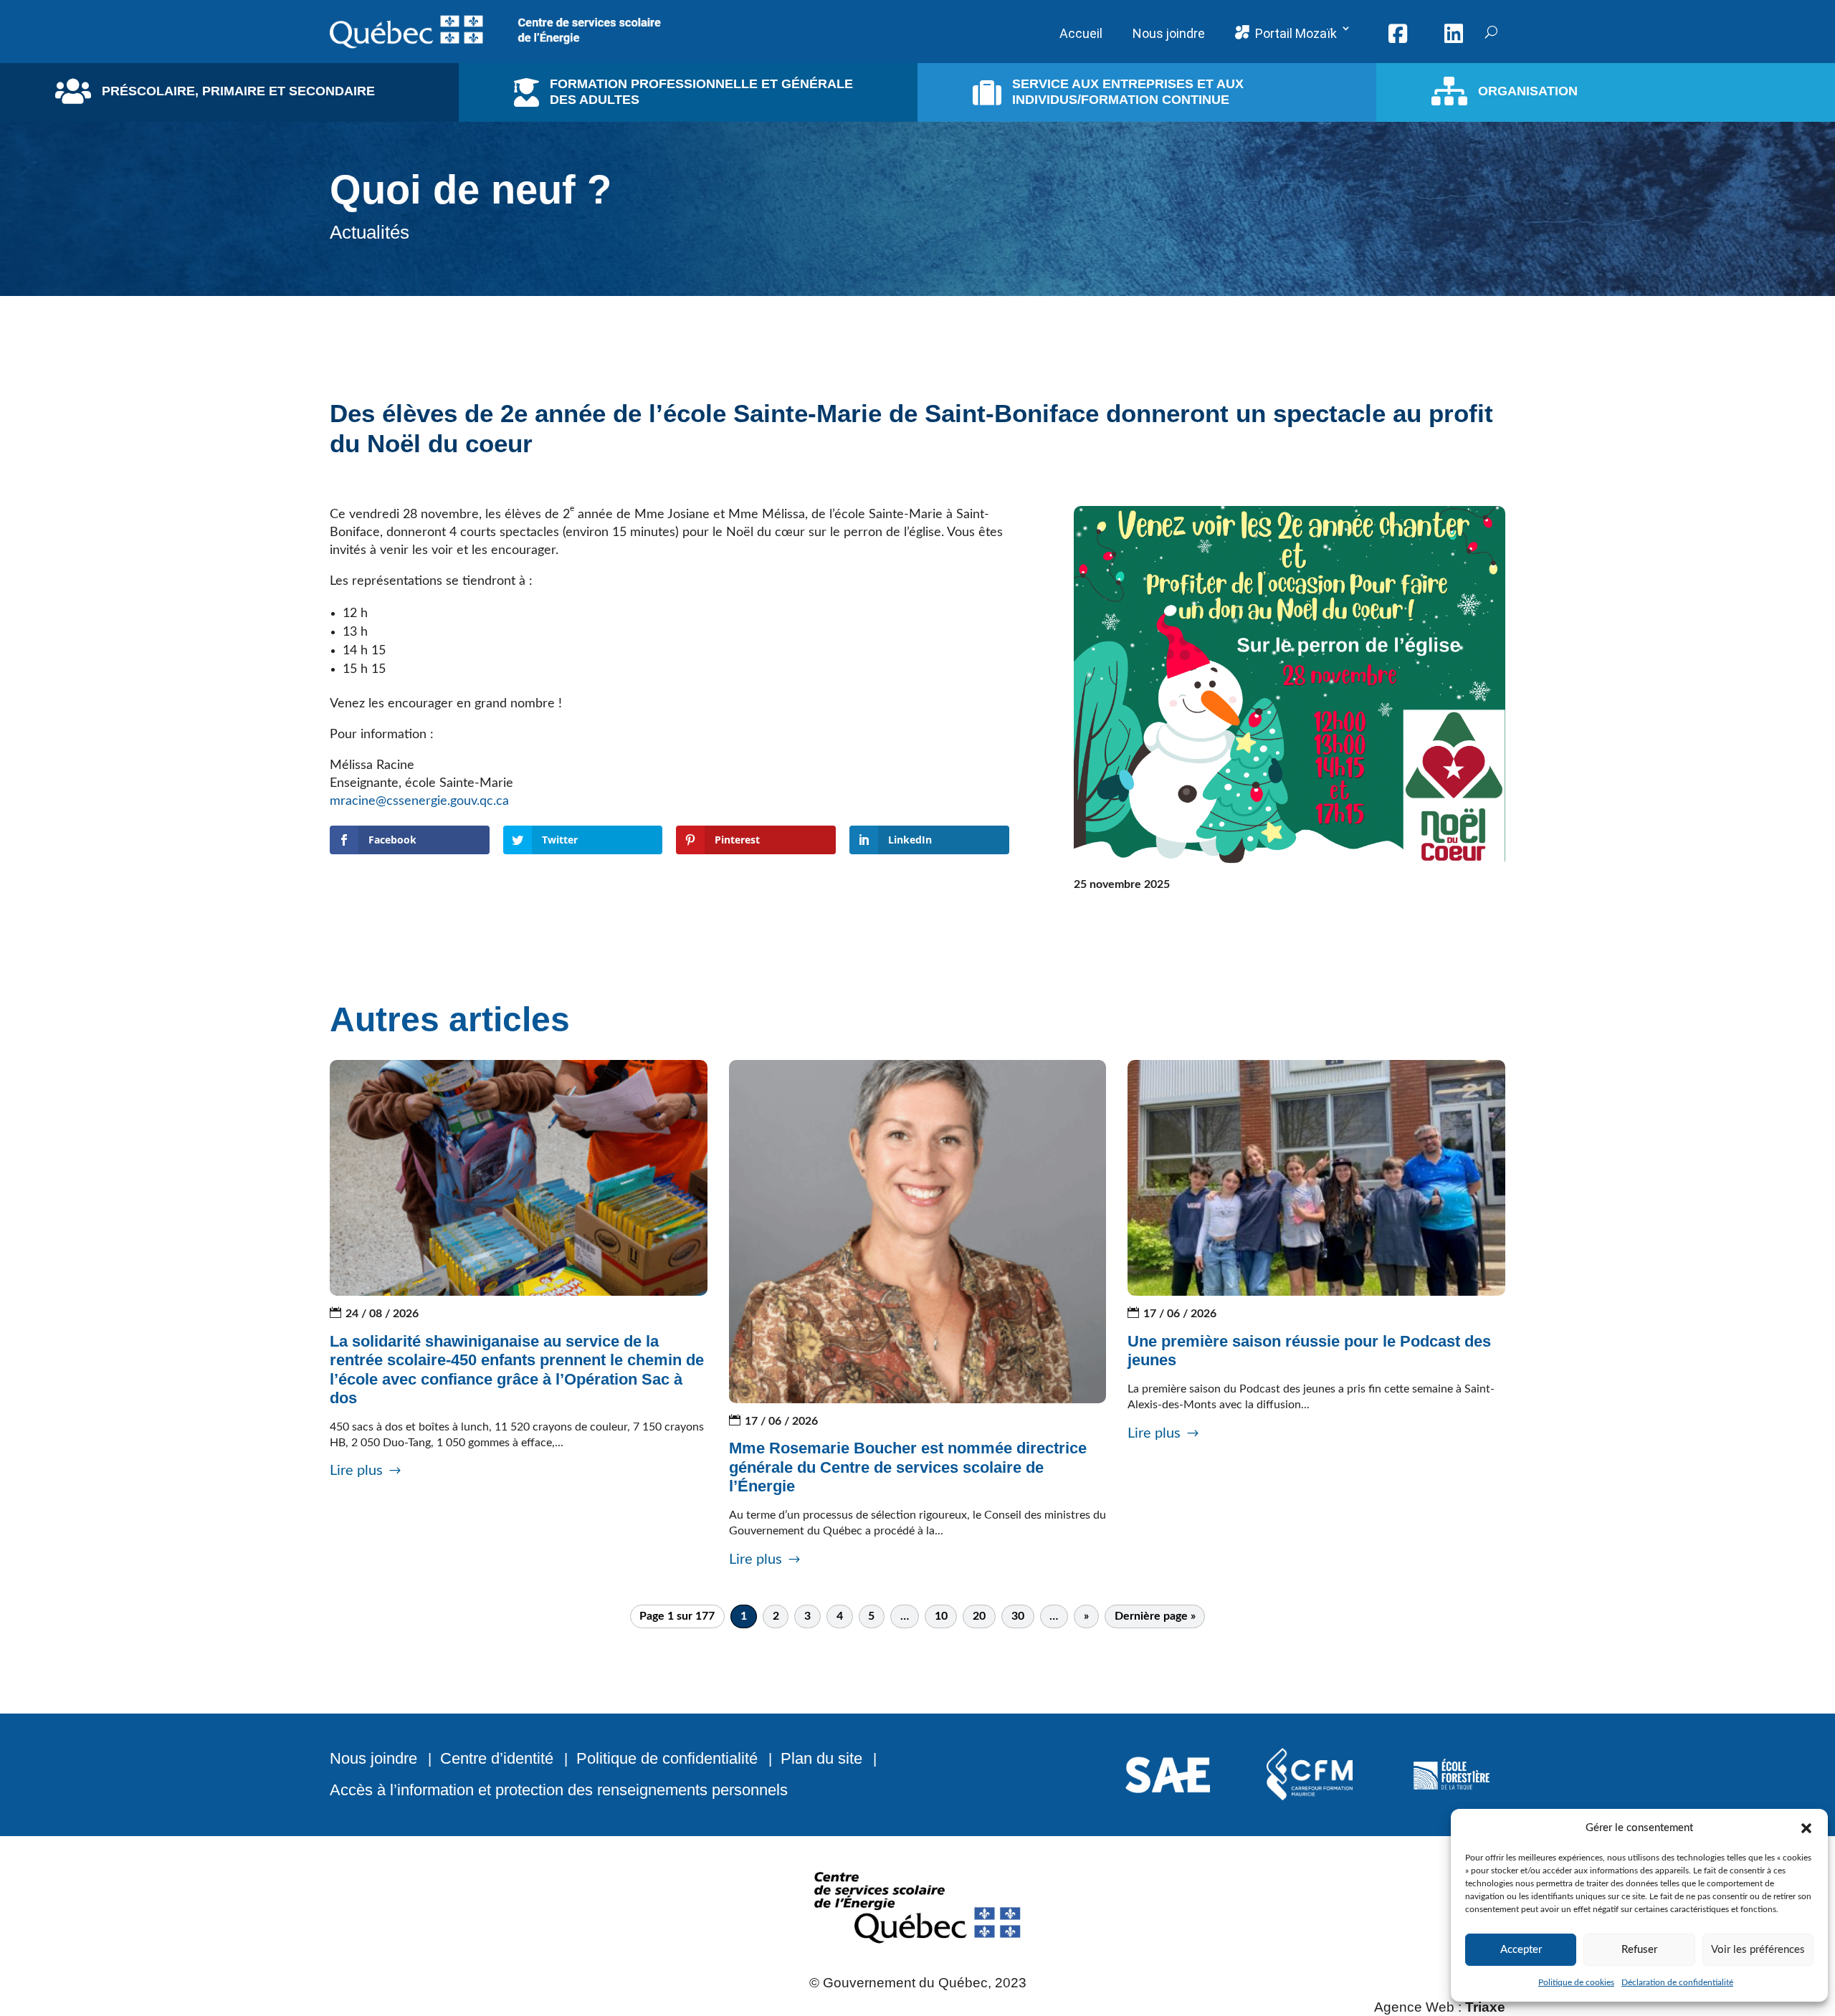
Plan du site (821, 1758)
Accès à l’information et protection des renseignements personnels (559, 1790)
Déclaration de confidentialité (1677, 1982)
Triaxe (1485, 2007)
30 (1018, 1617)
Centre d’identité (497, 1758)
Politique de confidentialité (667, 1758)
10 (941, 1617)
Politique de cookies (1576, 1982)
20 (979, 1617)
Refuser (1639, 1950)
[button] (1806, 1828)
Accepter (1521, 1950)
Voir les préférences (1758, 1950)
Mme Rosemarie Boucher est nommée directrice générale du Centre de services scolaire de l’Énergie (908, 1467)
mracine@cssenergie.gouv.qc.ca (425, 801)
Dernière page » (1155, 1617)
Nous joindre (373, 1758)
